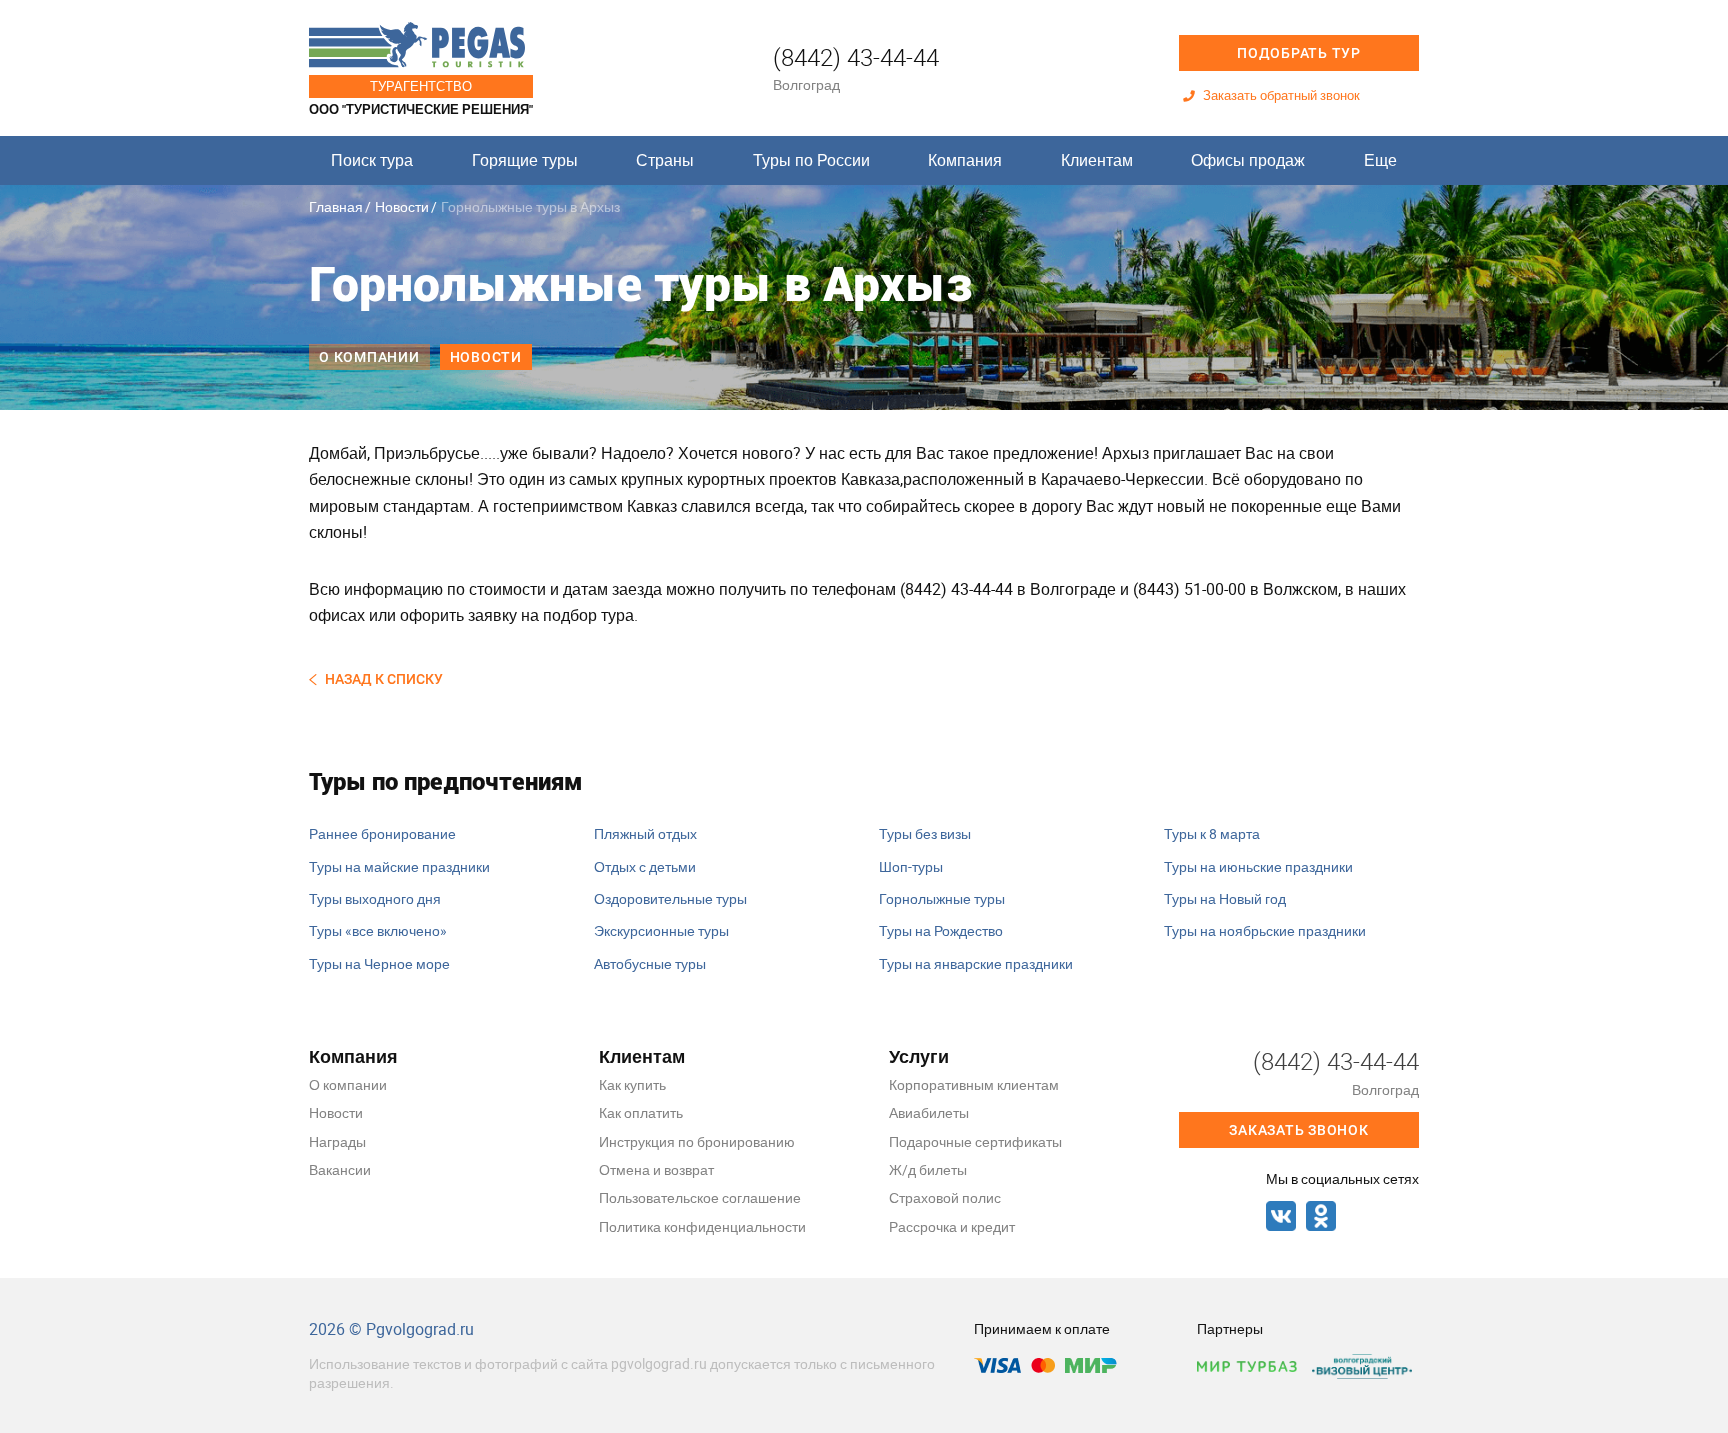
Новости (402, 206)
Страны (665, 160)
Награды (337, 1141)
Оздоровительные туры (670, 898)
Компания (965, 160)
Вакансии (340, 1169)
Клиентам (1097, 160)
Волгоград (806, 84)
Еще (1380, 160)
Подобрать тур (1299, 53)
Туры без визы (925, 833)
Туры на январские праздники (976, 963)
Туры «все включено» (378, 930)
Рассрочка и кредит (952, 1226)
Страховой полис (945, 1197)
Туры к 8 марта (1212, 833)
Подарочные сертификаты (975, 1141)
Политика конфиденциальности (702, 1226)
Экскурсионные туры (661, 930)
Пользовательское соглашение (700, 1197)
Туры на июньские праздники (1258, 866)
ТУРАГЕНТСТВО (421, 86)
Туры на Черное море (379, 963)
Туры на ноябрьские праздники (1265, 930)
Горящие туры (525, 160)
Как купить (632, 1084)
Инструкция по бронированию (697, 1141)
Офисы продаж (1248, 160)
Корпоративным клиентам (974, 1084)
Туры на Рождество (941, 930)
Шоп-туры (911, 866)
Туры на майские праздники (399, 866)
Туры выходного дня (375, 898)
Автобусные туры (650, 963)
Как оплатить (641, 1112)
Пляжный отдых (645, 833)
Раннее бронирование (382, 833)
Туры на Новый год (1225, 898)
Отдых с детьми (645, 866)
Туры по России (811, 160)
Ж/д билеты (928, 1169)
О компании (369, 357)
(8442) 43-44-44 (856, 57)
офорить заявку (458, 615)
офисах (337, 615)
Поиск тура (372, 160)
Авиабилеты (929, 1112)
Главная (336, 206)
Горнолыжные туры (942, 898)
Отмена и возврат (656, 1169)
